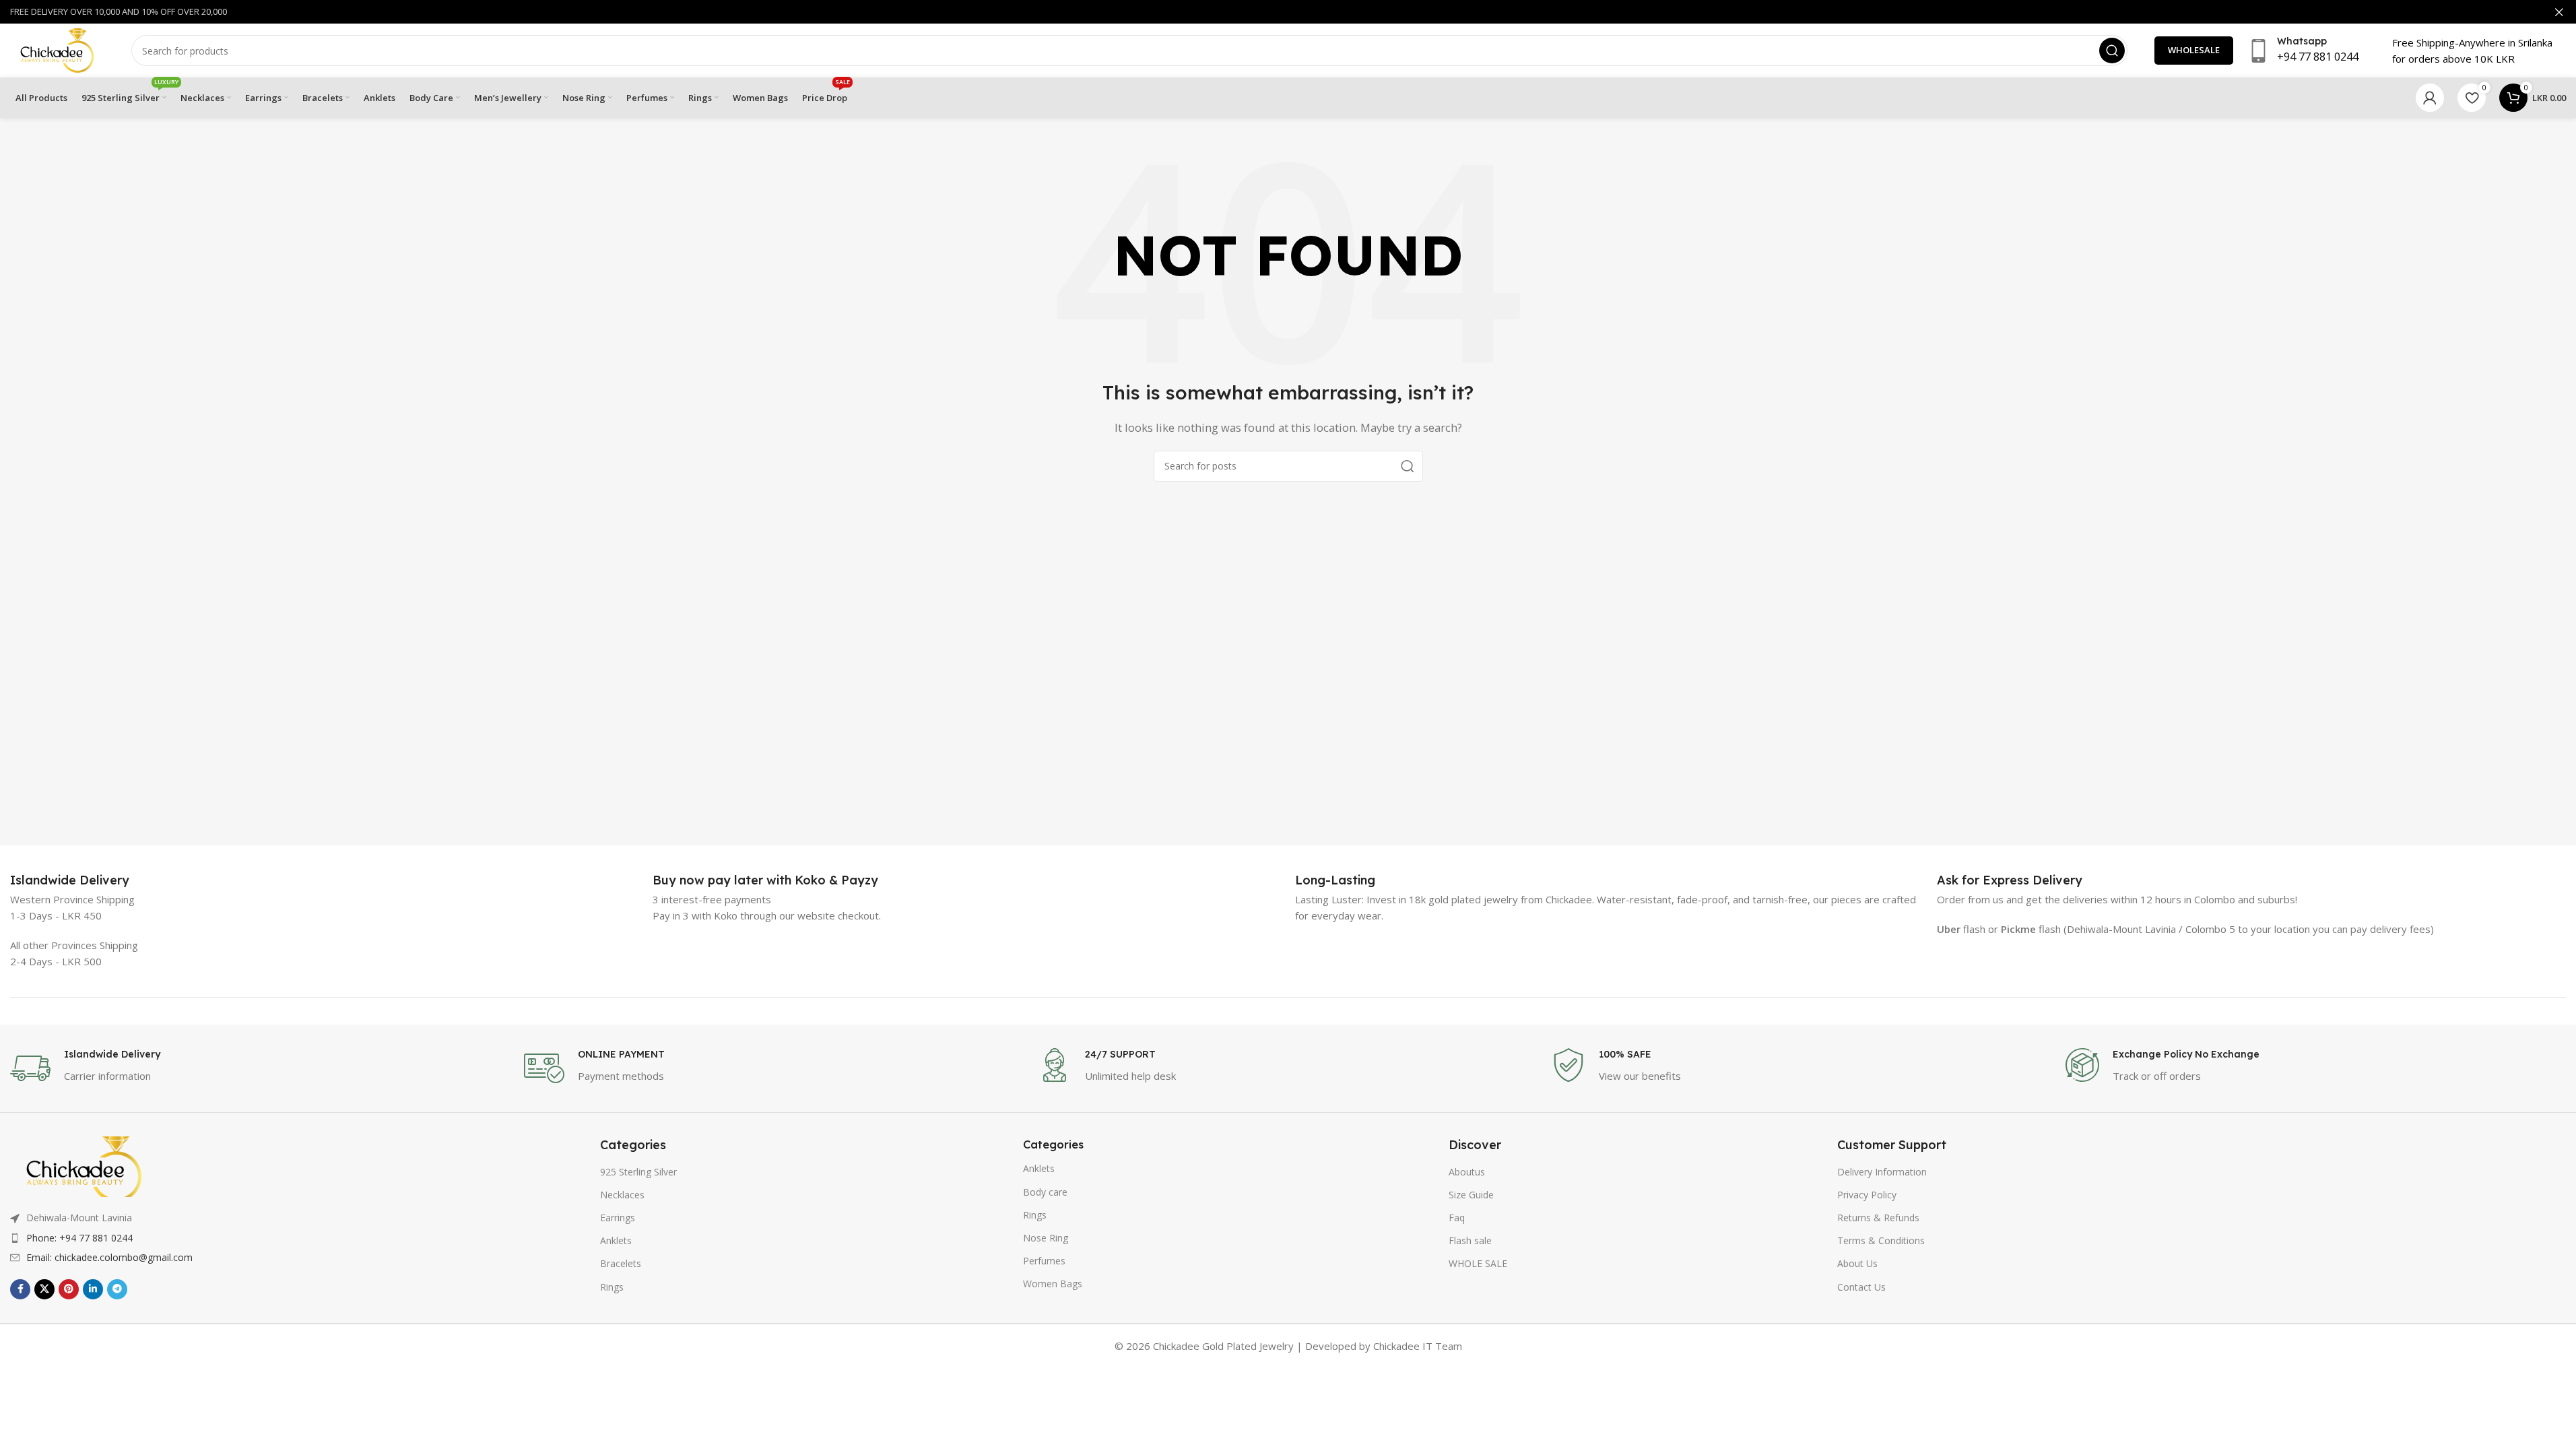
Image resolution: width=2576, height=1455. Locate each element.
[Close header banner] (2559, 12)
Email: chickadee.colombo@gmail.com (109, 1257)
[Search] (2112, 51)
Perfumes (1044, 1261)
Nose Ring (1046, 1238)
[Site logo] (57, 49)
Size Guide (1471, 1195)
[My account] (2430, 98)
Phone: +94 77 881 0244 (79, 1238)
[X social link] (44, 1289)
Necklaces (622, 1195)
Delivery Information (1882, 1172)
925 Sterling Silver (638, 1172)
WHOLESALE (2194, 50)
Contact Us (1861, 1287)
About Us (1857, 1263)
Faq (1457, 1218)
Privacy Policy (1867, 1195)
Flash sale (1470, 1240)
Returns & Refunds (1878, 1218)
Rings (612, 1287)
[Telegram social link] (117, 1289)
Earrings (618, 1218)
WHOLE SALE (1478, 1263)
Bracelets (621, 1263)
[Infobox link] (70, 880)
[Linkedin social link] (93, 1289)
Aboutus (1467, 1172)
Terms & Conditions (1881, 1240)
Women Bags (1053, 1284)
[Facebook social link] (20, 1289)
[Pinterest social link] (69, 1289)
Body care (1045, 1192)
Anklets (616, 1240)
